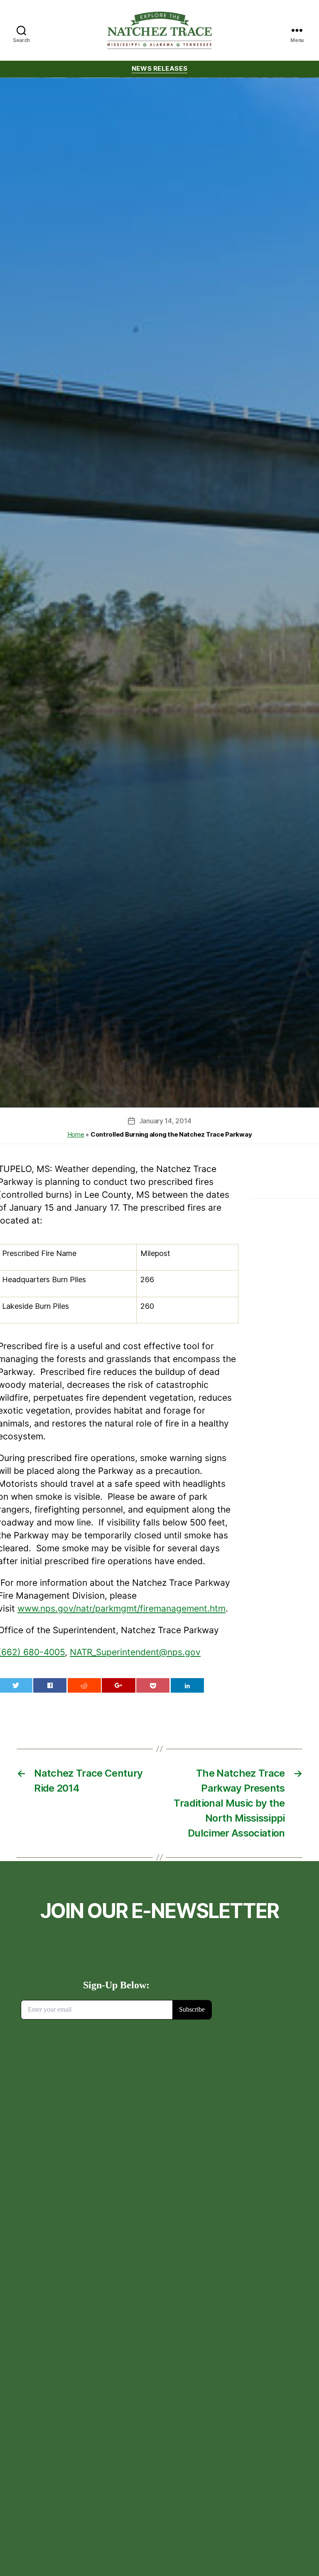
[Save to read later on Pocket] (153, 1685)
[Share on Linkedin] (187, 1685)
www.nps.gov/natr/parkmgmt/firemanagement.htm (121, 1608)
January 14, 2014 (165, 1121)
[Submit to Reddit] (84, 1685)
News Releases (159, 69)
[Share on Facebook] (50, 1685)
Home (76, 1134)
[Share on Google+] (118, 1685)
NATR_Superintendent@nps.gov (135, 1652)
